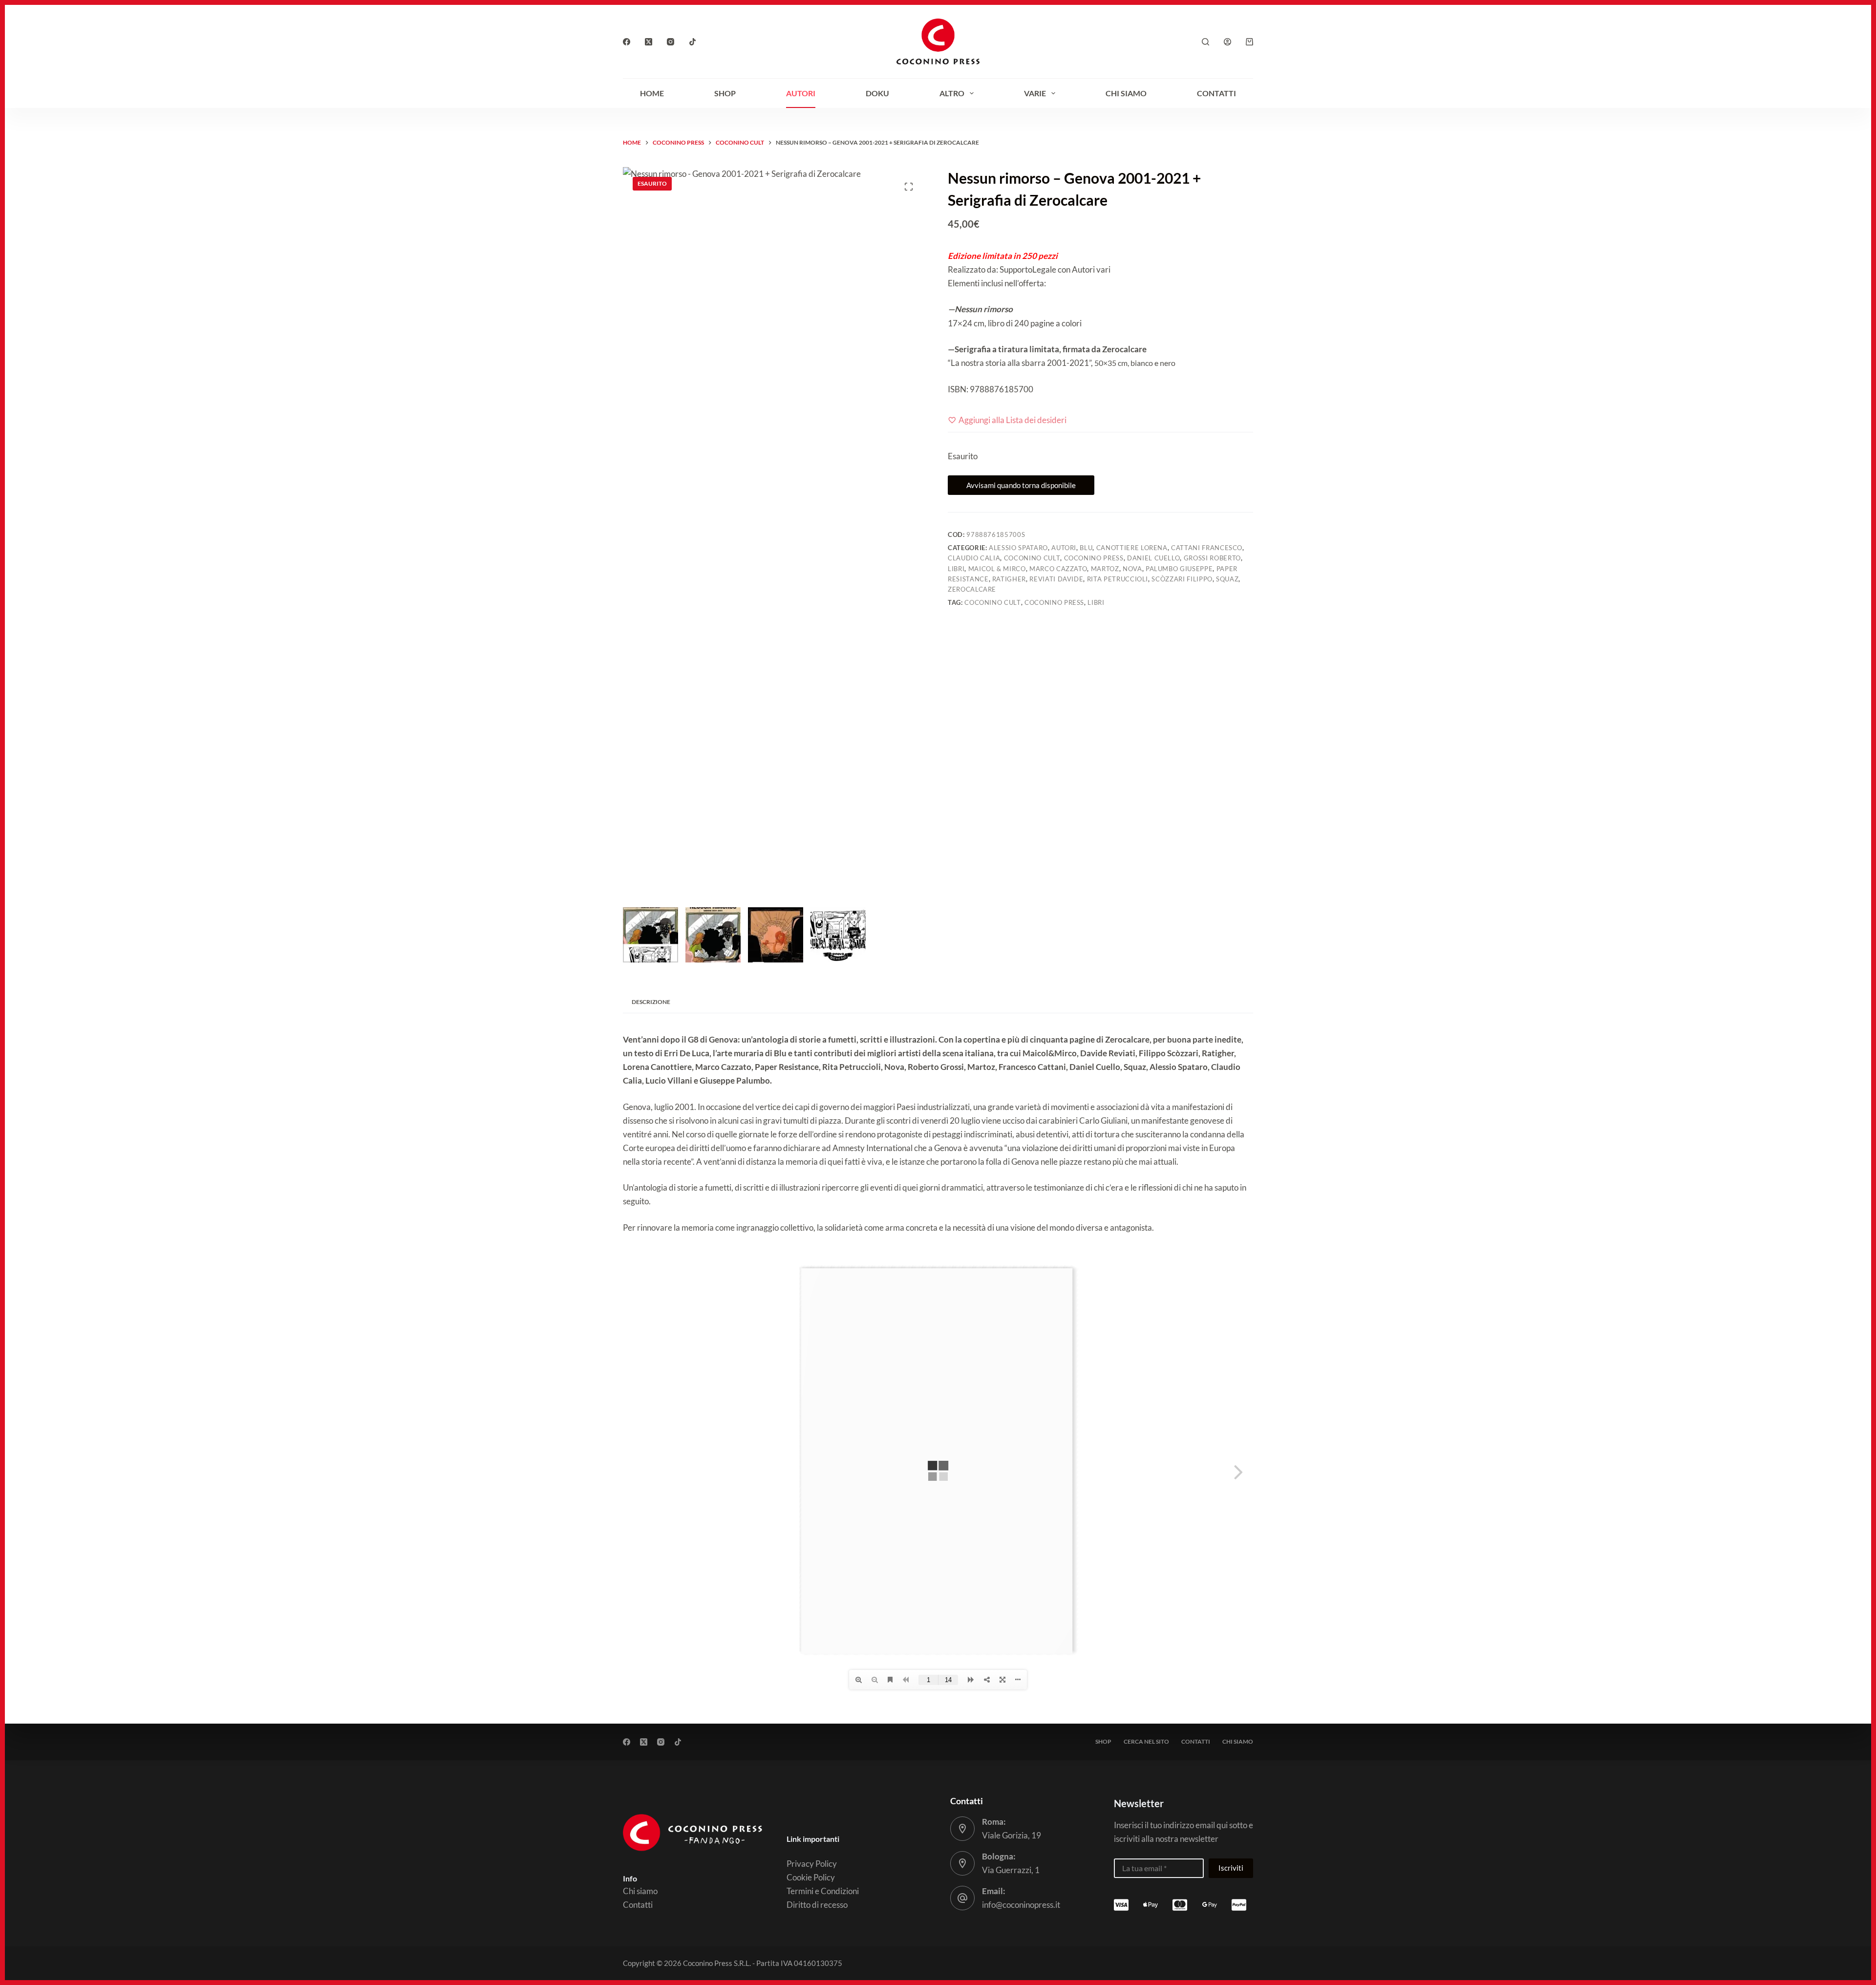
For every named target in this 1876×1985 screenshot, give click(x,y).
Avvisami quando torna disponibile (1021, 485)
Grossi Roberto (1212, 558)
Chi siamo (1126, 93)
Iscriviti (1231, 1868)
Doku (877, 93)
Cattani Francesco (1207, 548)
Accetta (1659, 1943)
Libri (956, 569)
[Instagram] (671, 42)
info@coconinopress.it (1021, 1905)
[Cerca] (1205, 42)
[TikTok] (693, 42)
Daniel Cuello (1153, 558)
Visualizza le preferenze (1818, 1943)
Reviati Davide (1056, 579)
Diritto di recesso (817, 1905)
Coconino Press (1094, 558)
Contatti (1216, 93)
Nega (1734, 1943)
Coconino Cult (1032, 558)
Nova (1132, 569)
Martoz (1105, 569)
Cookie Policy (1714, 1966)
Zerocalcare (972, 589)
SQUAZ (1227, 579)
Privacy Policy (1766, 1966)
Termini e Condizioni (823, 1891)
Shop (725, 93)
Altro (952, 93)
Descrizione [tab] (651, 1002)
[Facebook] (627, 42)
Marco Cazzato (1058, 569)
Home (652, 93)
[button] (1856, 1830)
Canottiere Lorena (1132, 548)
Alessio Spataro (1018, 548)
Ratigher (1009, 579)
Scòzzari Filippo (1182, 579)
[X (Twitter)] (649, 42)
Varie (1035, 93)
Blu (1086, 548)
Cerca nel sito (1146, 1741)
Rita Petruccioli (1118, 579)
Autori (801, 93)
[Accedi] (1227, 42)
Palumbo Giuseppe (1179, 569)
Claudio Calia (974, 558)
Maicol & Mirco (997, 569)
